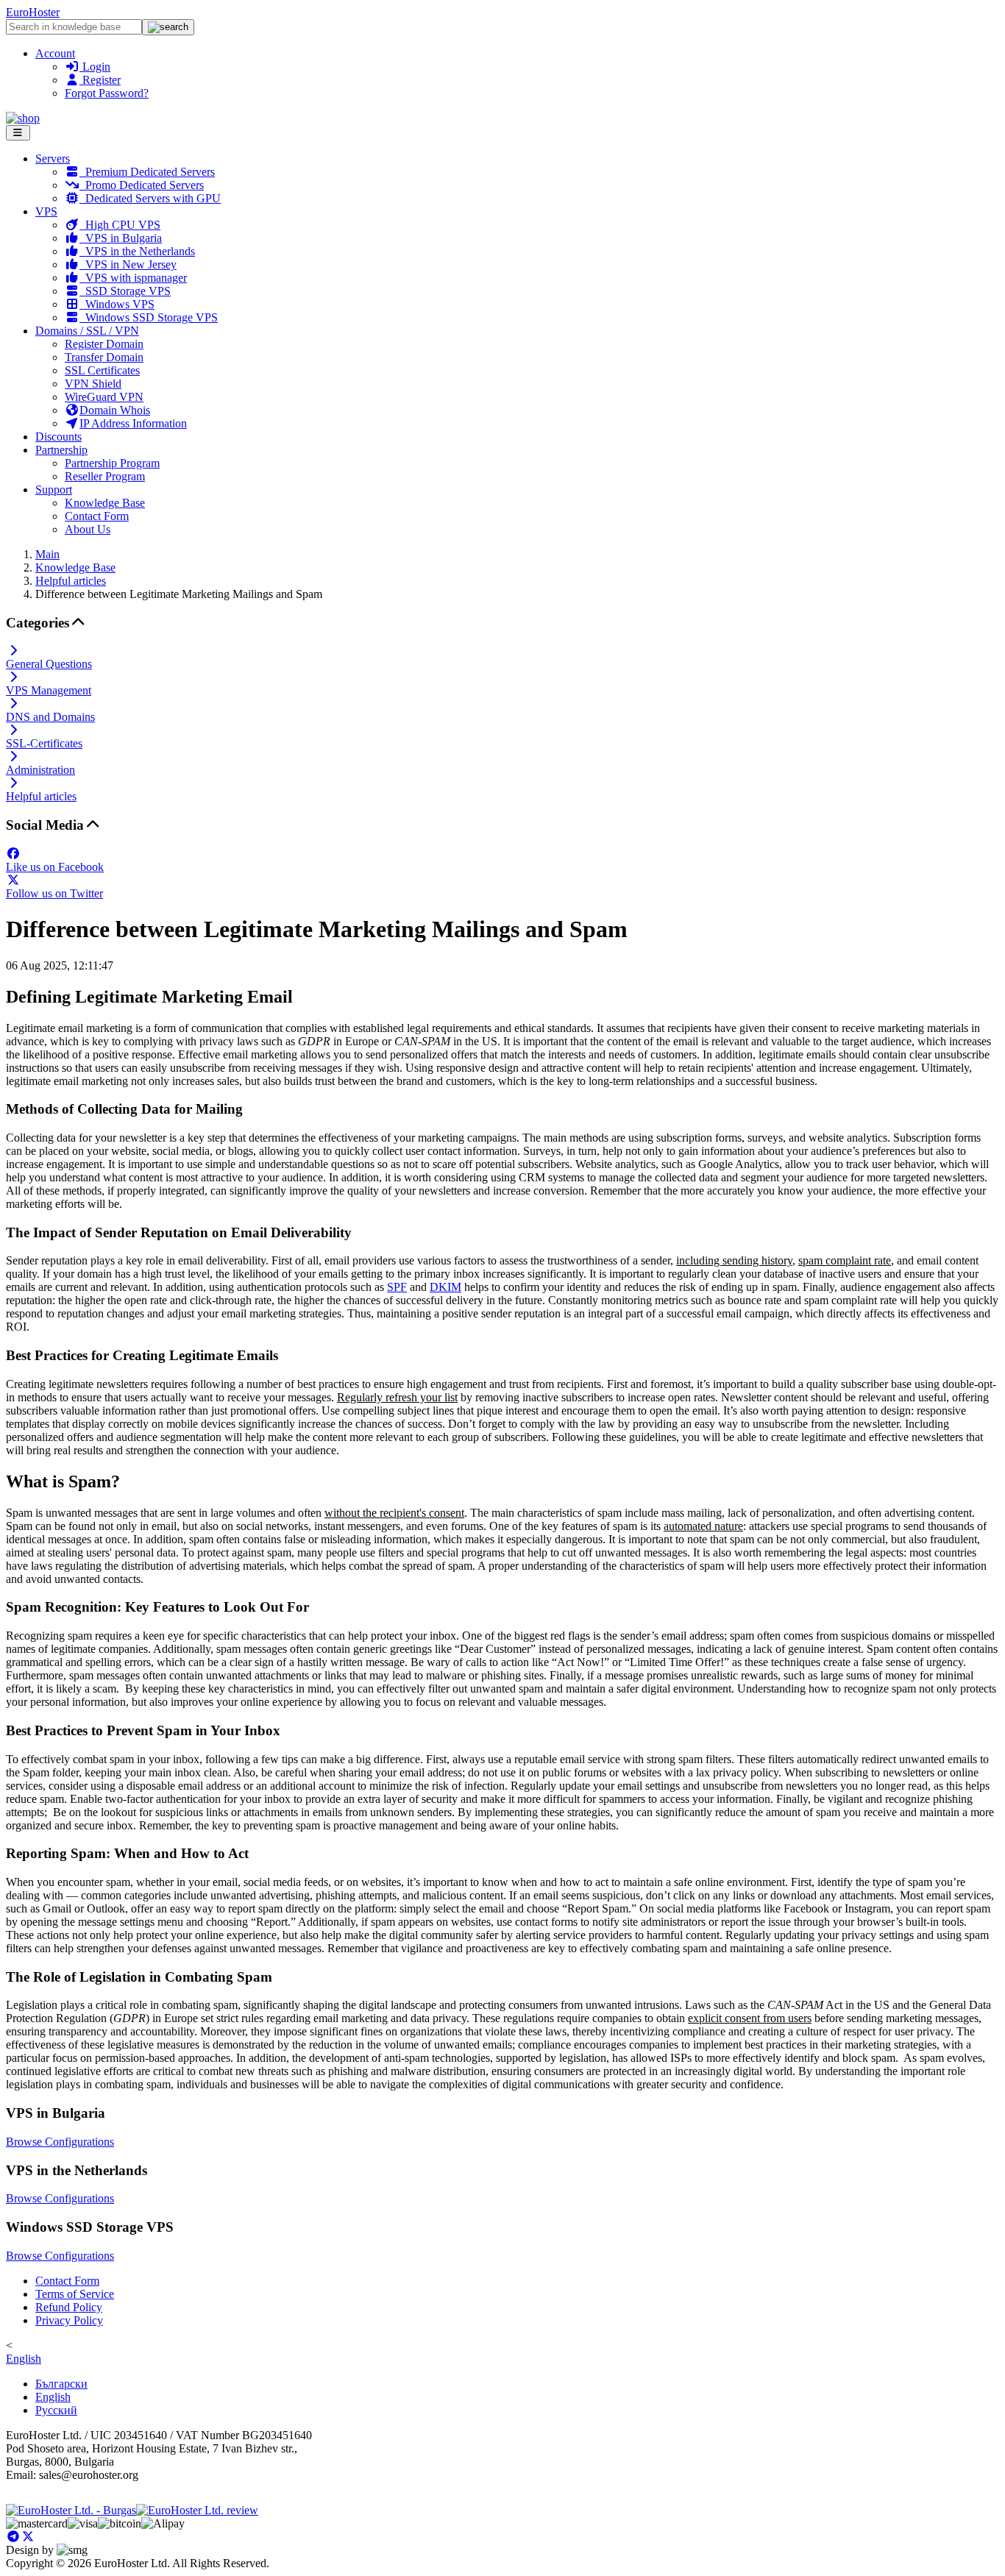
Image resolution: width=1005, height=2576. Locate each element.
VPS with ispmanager (133, 278)
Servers (53, 159)
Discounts (58, 437)
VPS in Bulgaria (121, 238)
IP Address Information (133, 423)
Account (55, 53)
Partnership (61, 450)
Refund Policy (69, 2307)
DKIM (445, 1287)
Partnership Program (112, 463)
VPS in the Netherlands (137, 251)
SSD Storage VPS (125, 291)
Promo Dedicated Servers (142, 185)
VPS (46, 211)
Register (100, 80)
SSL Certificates (102, 370)
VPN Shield (93, 384)
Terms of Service (75, 2294)
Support (54, 490)
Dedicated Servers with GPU (150, 198)
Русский (56, 2410)
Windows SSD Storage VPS (149, 317)
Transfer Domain (104, 357)
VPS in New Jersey (128, 264)
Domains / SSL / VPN (87, 331)
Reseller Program (105, 476)
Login (95, 67)
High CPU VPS (120, 225)
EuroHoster (33, 12)
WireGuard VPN (104, 397)
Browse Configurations (60, 2142)
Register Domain (104, 344)
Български (61, 2384)
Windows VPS (117, 304)
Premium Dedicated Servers (147, 172)
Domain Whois (115, 410)
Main (47, 554)
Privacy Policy (69, 2320)
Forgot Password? (107, 93)
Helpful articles (71, 581)
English (24, 2359)
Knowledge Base (105, 503)
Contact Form (97, 516)
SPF (397, 1287)
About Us (88, 529)
